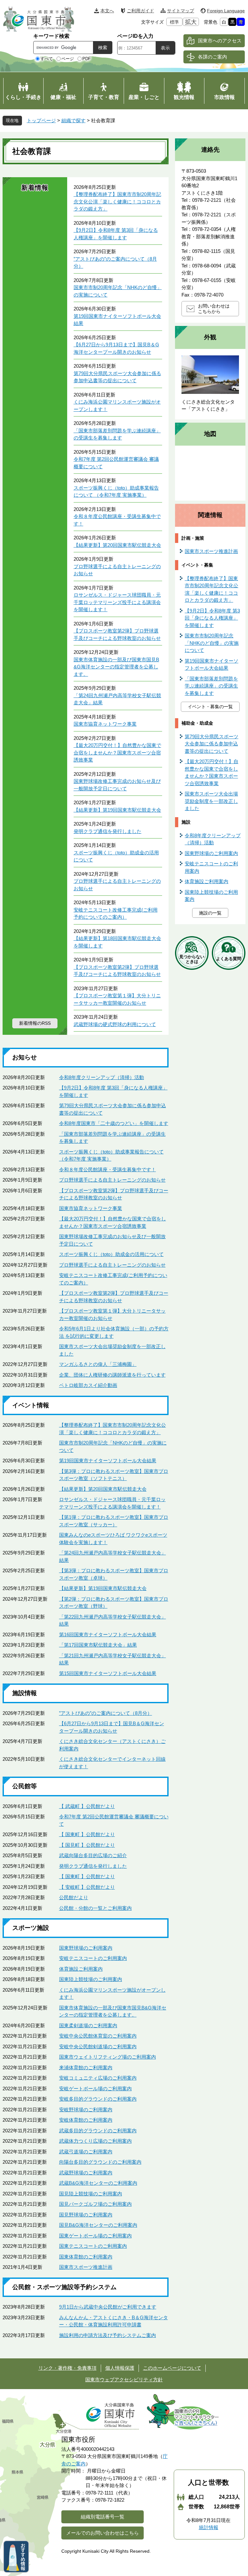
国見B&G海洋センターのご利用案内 (98, 2225)
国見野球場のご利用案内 (86, 2215)
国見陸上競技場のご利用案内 (91, 2194)
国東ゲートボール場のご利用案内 (95, 2236)
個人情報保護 (120, 2368)
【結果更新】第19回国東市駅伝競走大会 (117, 810)
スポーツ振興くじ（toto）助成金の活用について (111, 1254)
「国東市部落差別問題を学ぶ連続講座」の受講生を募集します (211, 686)
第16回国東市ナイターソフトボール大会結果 (108, 1634)
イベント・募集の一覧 (210, 707)
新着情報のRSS (35, 1023)
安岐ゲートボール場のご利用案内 (95, 2089)
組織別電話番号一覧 (103, 2517)
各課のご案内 (212, 57)
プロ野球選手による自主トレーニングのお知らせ (112, 1180)
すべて (47, 59)
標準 (174, 22)
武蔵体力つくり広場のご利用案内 (95, 2141)
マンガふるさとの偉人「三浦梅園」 (98, 1364)
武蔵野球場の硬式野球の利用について (115, 1024)
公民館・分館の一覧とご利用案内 (95, 1908)
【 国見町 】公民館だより (87, 1845)
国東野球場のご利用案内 (86, 1948)
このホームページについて (172, 2368)
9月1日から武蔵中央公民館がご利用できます (108, 2307)
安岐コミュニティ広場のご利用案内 (98, 2078)
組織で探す (73, 120)
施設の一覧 (210, 913)
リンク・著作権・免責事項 (67, 2368)
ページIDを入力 (135, 36)
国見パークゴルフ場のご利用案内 (95, 2204)
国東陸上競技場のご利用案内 (91, 1979)
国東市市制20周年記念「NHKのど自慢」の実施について (212, 643)
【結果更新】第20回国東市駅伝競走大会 (117, 545)
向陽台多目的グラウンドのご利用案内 (100, 2162)
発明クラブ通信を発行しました (108, 831)
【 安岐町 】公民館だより (87, 1887)
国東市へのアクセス (220, 41)
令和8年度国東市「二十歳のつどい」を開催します (114, 1123)
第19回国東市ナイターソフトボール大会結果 (108, 1461)
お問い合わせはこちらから (214, 309)
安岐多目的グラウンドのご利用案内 (98, 2099)
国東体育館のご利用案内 (86, 2257)
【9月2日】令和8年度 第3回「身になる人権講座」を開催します (212, 618)
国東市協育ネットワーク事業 (105, 724)
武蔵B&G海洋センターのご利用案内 (98, 2183)
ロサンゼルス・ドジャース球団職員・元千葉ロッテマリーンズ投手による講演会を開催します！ (117, 602)
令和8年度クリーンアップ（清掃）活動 (102, 1077)
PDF (87, 59)
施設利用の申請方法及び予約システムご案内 (108, 2335)
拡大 (191, 22)
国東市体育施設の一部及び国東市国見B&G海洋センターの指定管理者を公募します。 (116, 667)
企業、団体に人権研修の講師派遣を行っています (112, 1375)
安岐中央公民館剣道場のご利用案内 (98, 2046)
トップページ (41, 120)
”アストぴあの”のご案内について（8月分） (106, 1713)
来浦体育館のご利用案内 (86, 2067)
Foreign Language (226, 11)
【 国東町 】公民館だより (87, 1834)
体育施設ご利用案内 (81, 1969)
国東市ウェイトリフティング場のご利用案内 (108, 2057)
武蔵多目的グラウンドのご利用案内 (98, 2131)
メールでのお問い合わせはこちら (103, 2533)
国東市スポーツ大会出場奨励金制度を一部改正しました (211, 801)
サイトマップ (181, 11)
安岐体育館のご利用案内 (86, 2120)
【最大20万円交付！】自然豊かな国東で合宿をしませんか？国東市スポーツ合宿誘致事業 (117, 752)
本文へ (107, 11)
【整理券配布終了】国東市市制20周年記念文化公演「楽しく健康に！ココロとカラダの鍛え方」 (117, 201)
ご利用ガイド (140, 11)
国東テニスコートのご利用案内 (93, 2246)
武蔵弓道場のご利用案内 (86, 2152)
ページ (68, 59)
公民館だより (74, 1897)
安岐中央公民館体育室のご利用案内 (98, 2036)
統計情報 (209, 2527)
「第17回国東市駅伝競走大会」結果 (98, 1645)
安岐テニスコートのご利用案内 (93, 1958)
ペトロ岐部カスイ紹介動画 (88, 1385)
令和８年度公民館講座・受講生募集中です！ (108, 1169)
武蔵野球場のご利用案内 (86, 2173)
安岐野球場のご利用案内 (86, 2110)
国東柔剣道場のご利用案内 (88, 2025)
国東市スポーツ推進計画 (86, 2267)
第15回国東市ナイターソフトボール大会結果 (108, 1673)
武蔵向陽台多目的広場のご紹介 (93, 1855)
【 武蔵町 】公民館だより (87, 1806)
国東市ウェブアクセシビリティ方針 (124, 2380)
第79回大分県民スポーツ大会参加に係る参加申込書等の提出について (212, 744)
